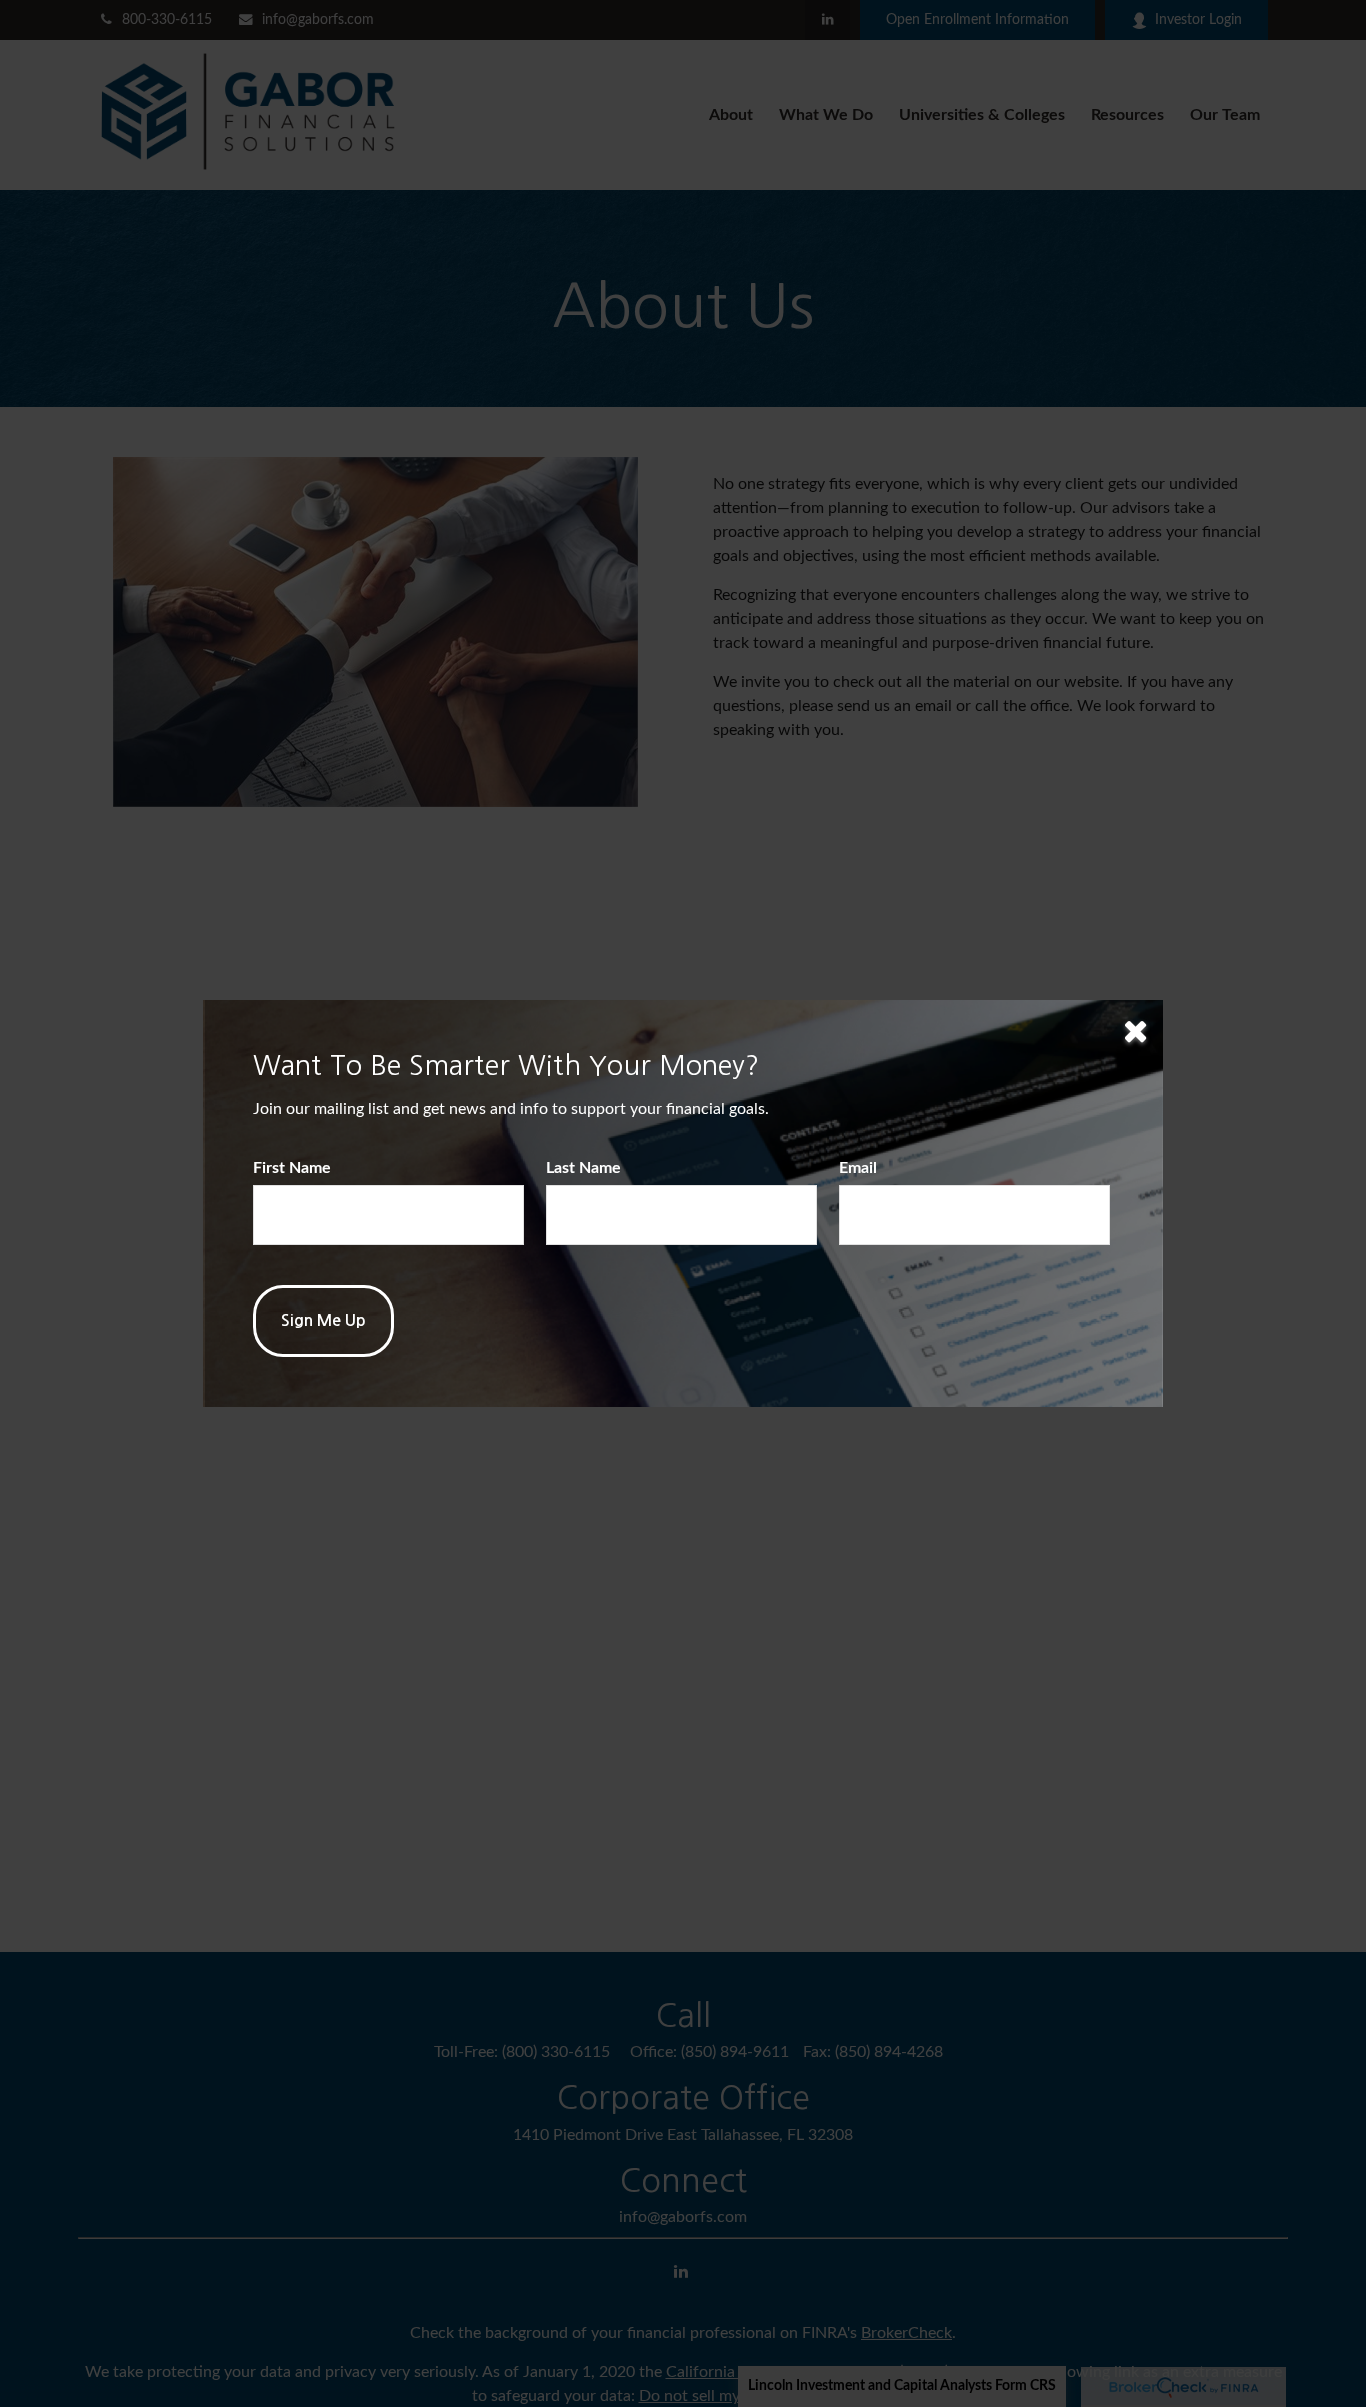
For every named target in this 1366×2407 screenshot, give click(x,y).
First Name (292, 1168)
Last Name (583, 1168)
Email (858, 1168)
